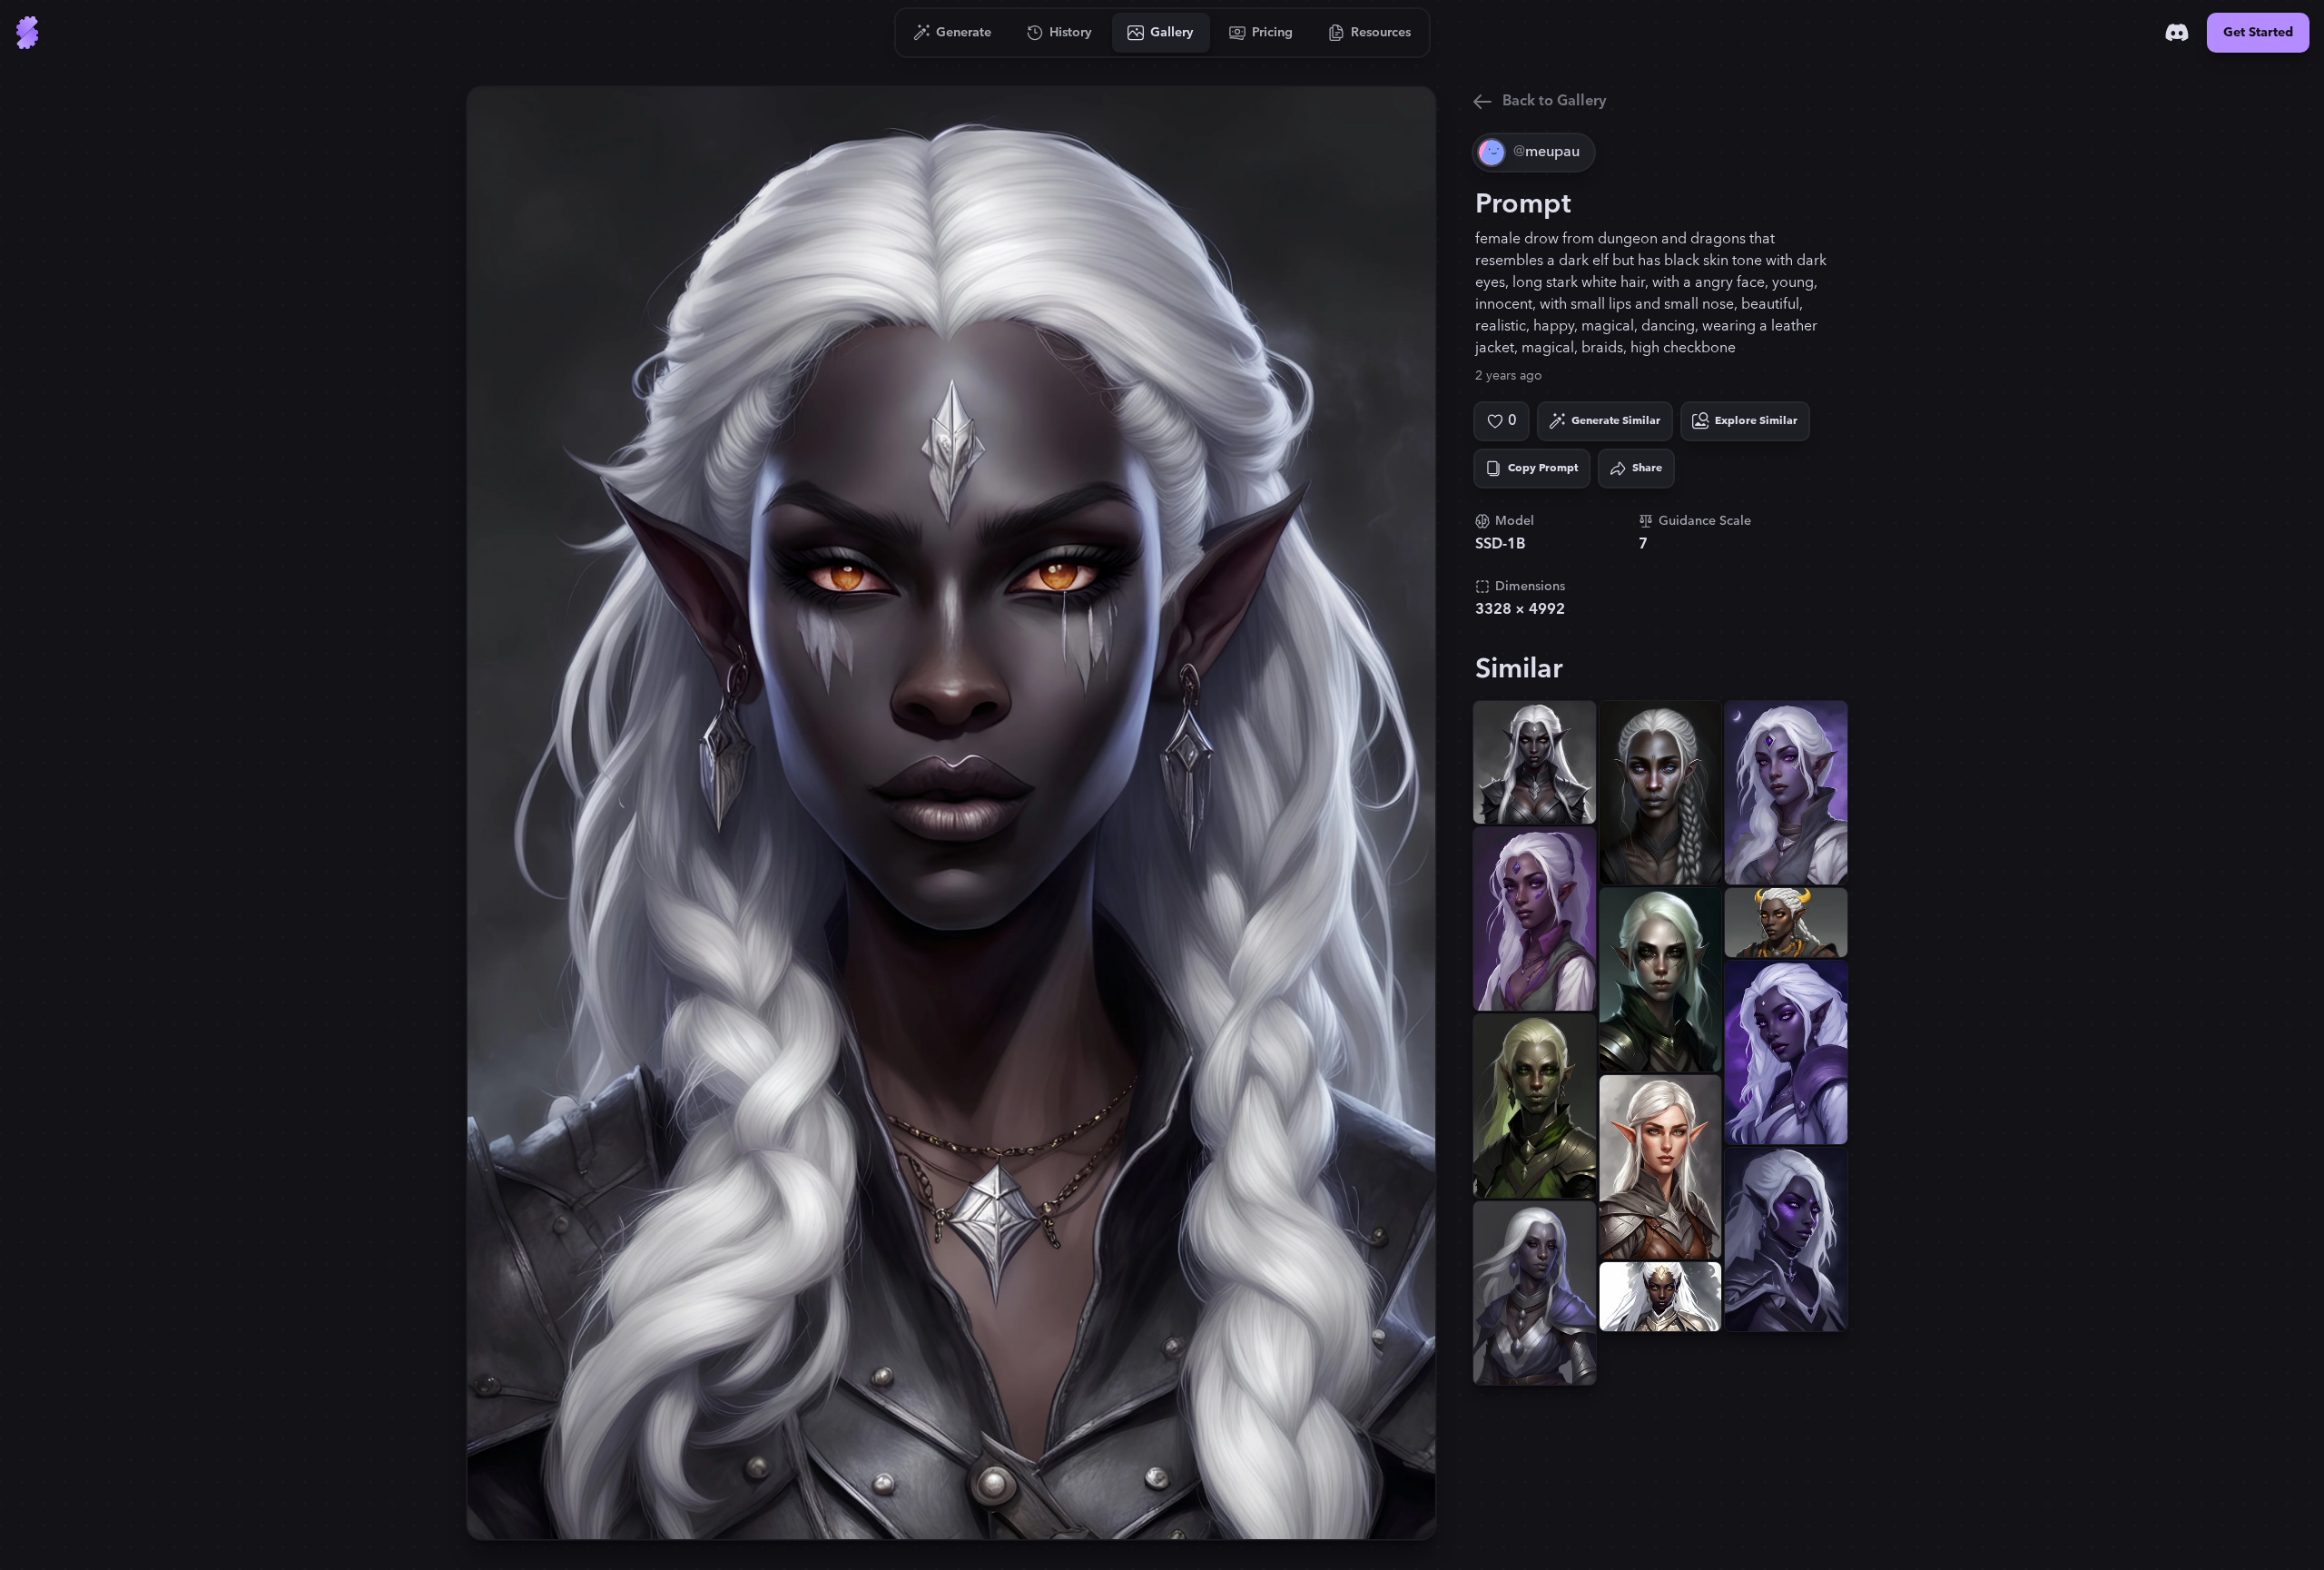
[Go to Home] (27, 33)
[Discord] (2177, 33)
